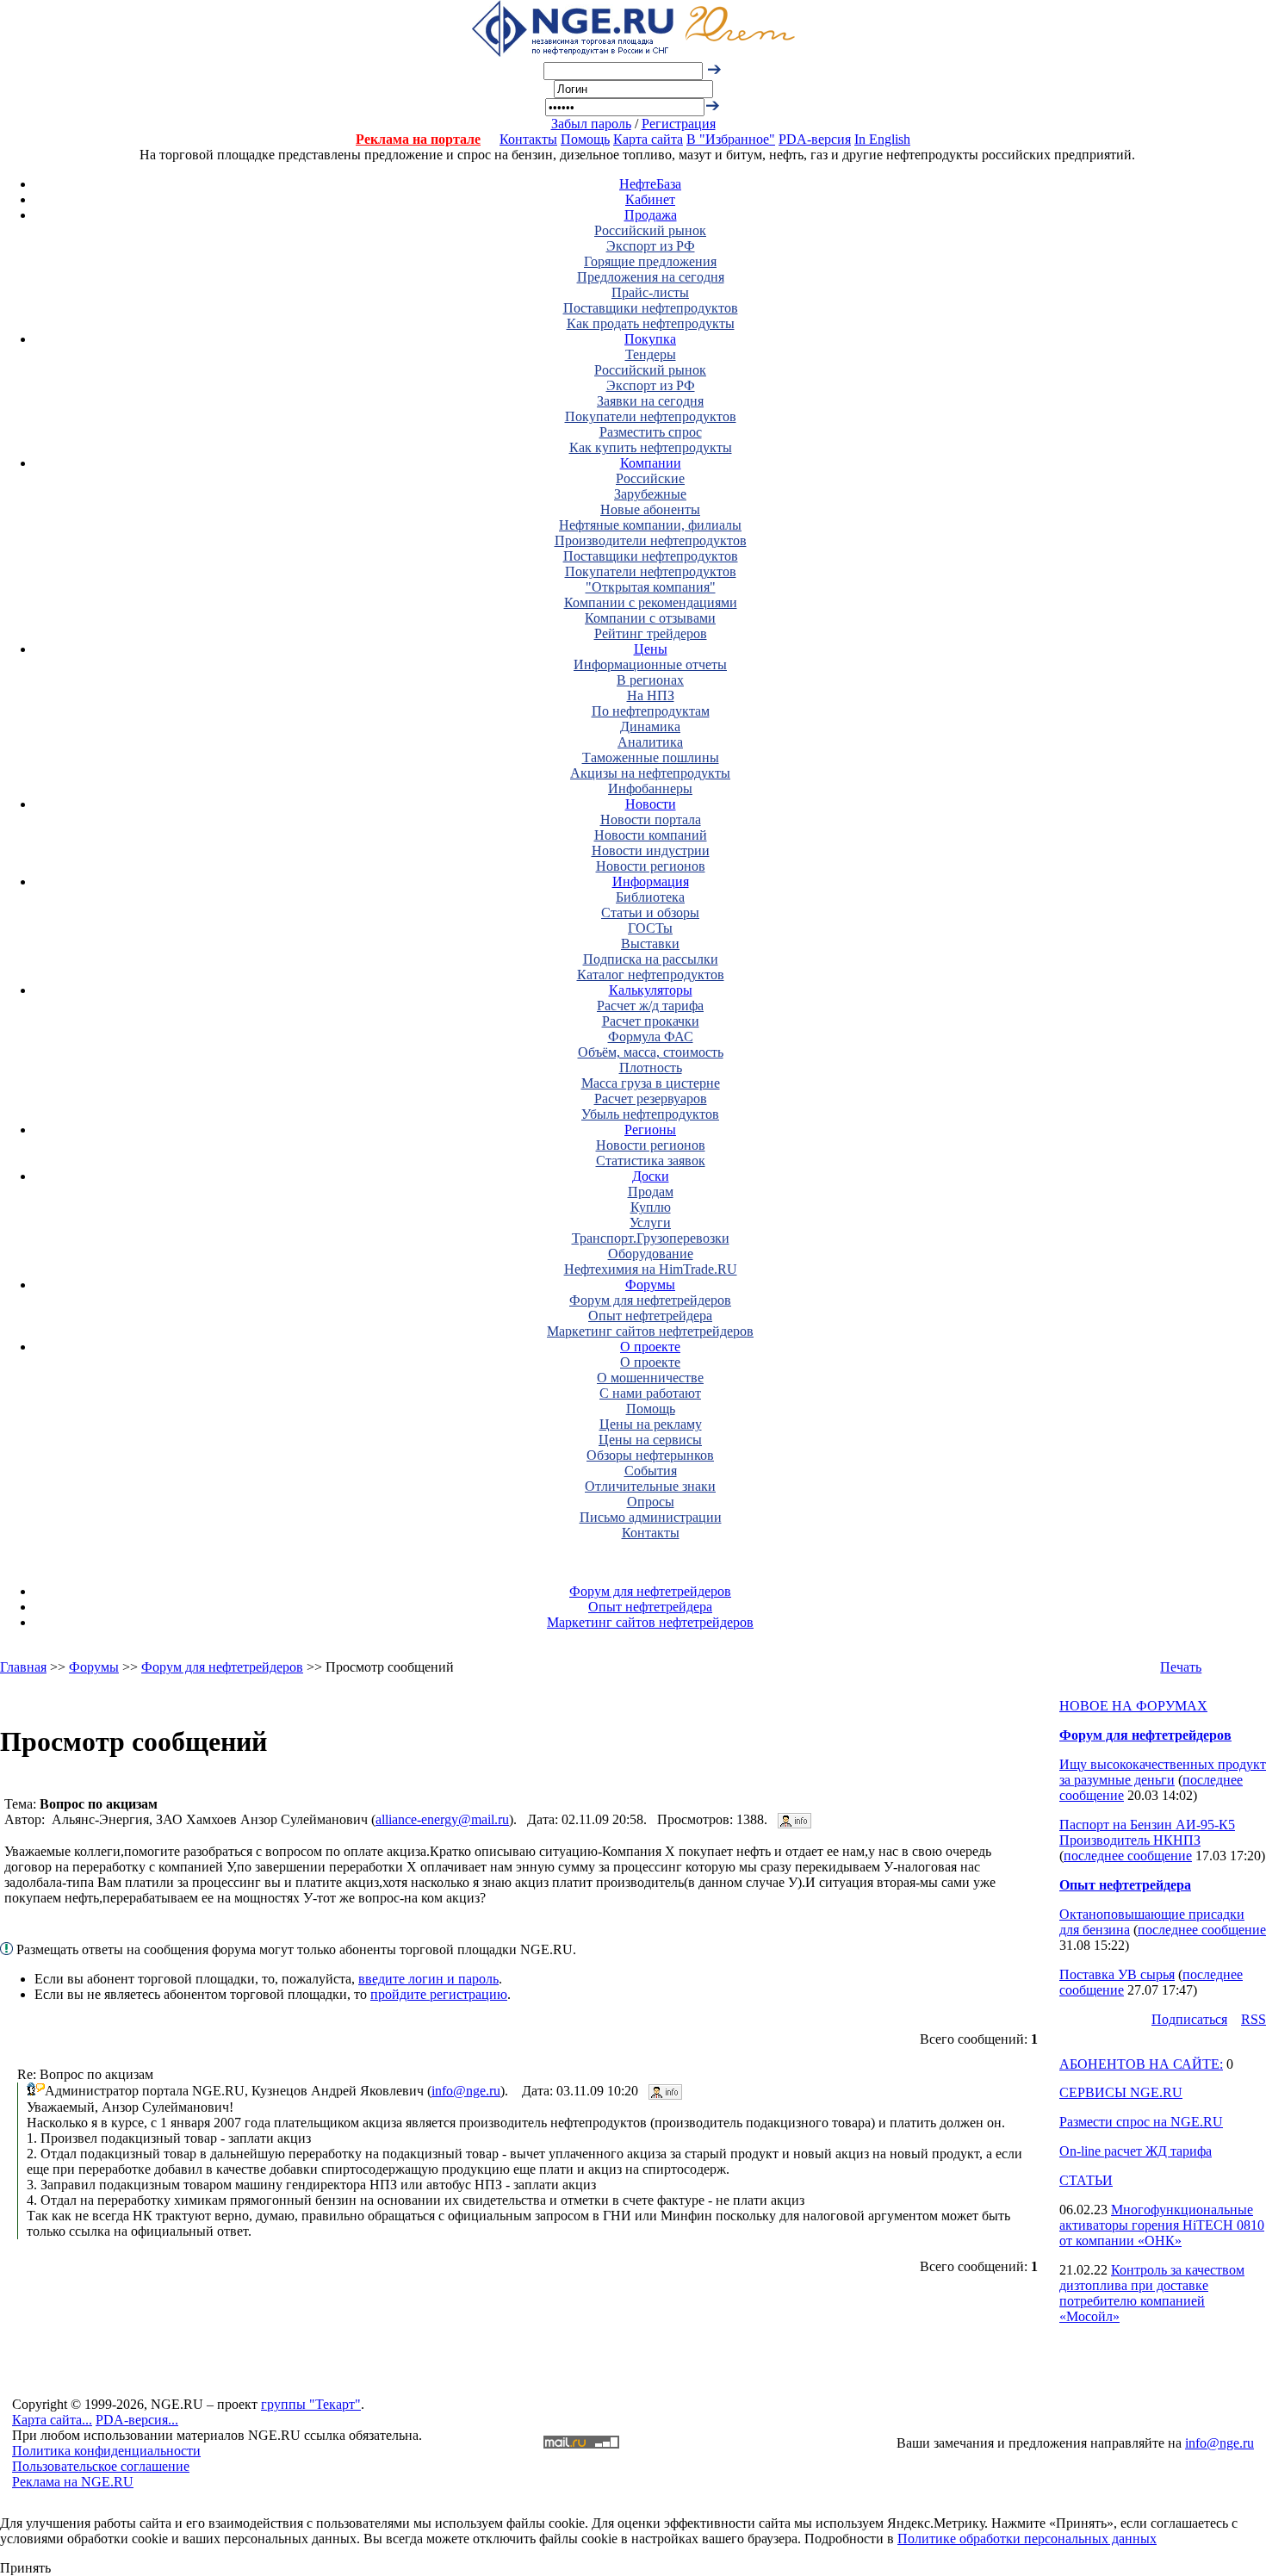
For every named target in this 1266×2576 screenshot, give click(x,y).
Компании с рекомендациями (651, 602)
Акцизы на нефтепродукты (650, 773)
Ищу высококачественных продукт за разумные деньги (1163, 1772)
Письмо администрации (651, 1517)
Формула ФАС (651, 1037)
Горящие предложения (650, 261)
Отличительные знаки (650, 1486)
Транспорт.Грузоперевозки (651, 1238)
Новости (651, 804)
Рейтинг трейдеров (651, 633)
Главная (23, 1667)
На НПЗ (651, 695)
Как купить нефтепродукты (651, 447)
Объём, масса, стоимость (651, 1052)
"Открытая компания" (651, 587)
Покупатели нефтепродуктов (651, 416)
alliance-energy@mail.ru (442, 1819)
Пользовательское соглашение (101, 2466)
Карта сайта (648, 139)
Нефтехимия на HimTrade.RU (651, 1269)
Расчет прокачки (651, 1021)
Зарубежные (650, 494)
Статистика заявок (651, 1161)
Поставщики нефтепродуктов (651, 308)
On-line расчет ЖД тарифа (1136, 2151)
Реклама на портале (418, 139)
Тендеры (651, 354)
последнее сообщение (1128, 1856)
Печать (1181, 1667)
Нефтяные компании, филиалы (650, 525)
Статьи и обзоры (650, 912)
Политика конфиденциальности (106, 2451)
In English (882, 139)
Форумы (650, 1285)
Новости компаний (651, 835)
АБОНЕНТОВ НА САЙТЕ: (1141, 2064)
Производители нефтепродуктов (651, 540)
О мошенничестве (650, 1378)
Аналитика (650, 742)
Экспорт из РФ (651, 246)
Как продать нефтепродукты (651, 323)
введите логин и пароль (428, 1979)
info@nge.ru (466, 2091)
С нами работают (650, 1393)
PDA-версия (815, 139)
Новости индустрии (651, 850)
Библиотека (650, 897)
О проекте (650, 1347)
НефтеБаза (650, 184)
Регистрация (679, 124)
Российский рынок (650, 230)
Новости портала (651, 819)
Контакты (528, 139)
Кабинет (650, 199)
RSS (1254, 2019)
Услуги (650, 1223)
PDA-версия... (137, 2420)
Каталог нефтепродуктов (651, 975)
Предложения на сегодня (651, 277)
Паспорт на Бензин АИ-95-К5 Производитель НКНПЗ (1147, 1832)
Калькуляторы (651, 990)
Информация (651, 881)
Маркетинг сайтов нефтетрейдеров (650, 1331)
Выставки (650, 943)
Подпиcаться (1189, 2019)
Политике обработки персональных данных (1027, 2539)
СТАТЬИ (1086, 2180)
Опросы (651, 1502)
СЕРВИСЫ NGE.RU (1121, 2092)
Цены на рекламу (651, 1424)
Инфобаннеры (650, 788)
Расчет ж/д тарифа (650, 1006)
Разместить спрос (651, 432)
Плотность (651, 1068)
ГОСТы (650, 928)
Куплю (651, 1207)
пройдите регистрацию (439, 1994)
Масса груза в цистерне (651, 1083)
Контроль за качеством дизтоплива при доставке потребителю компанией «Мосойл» (1152, 2293)
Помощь (585, 139)
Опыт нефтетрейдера (650, 1316)
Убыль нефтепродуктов (650, 1114)
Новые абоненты (650, 509)
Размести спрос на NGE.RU (1141, 2122)
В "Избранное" (731, 139)
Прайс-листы (650, 292)
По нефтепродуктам (651, 711)
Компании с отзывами (650, 618)
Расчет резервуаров (651, 1099)
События (651, 1471)
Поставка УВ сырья (1117, 1974)
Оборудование (651, 1254)
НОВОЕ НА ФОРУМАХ (1133, 1706)
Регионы (650, 1130)
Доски (651, 1176)
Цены (651, 649)
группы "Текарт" (311, 2404)
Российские (650, 478)
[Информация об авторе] (794, 1819)
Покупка (650, 339)
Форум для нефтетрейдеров (650, 1300)
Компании (651, 463)
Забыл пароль (591, 124)
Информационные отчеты (650, 664)
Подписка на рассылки (651, 959)
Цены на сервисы (650, 1440)
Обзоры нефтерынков (650, 1455)
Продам (651, 1192)
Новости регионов (651, 866)
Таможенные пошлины (651, 757)
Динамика (650, 726)
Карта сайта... (52, 2420)
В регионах (650, 680)
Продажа (651, 215)
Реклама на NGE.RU (73, 2482)
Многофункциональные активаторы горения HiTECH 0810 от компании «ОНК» (1162, 2225)
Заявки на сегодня (650, 401)
